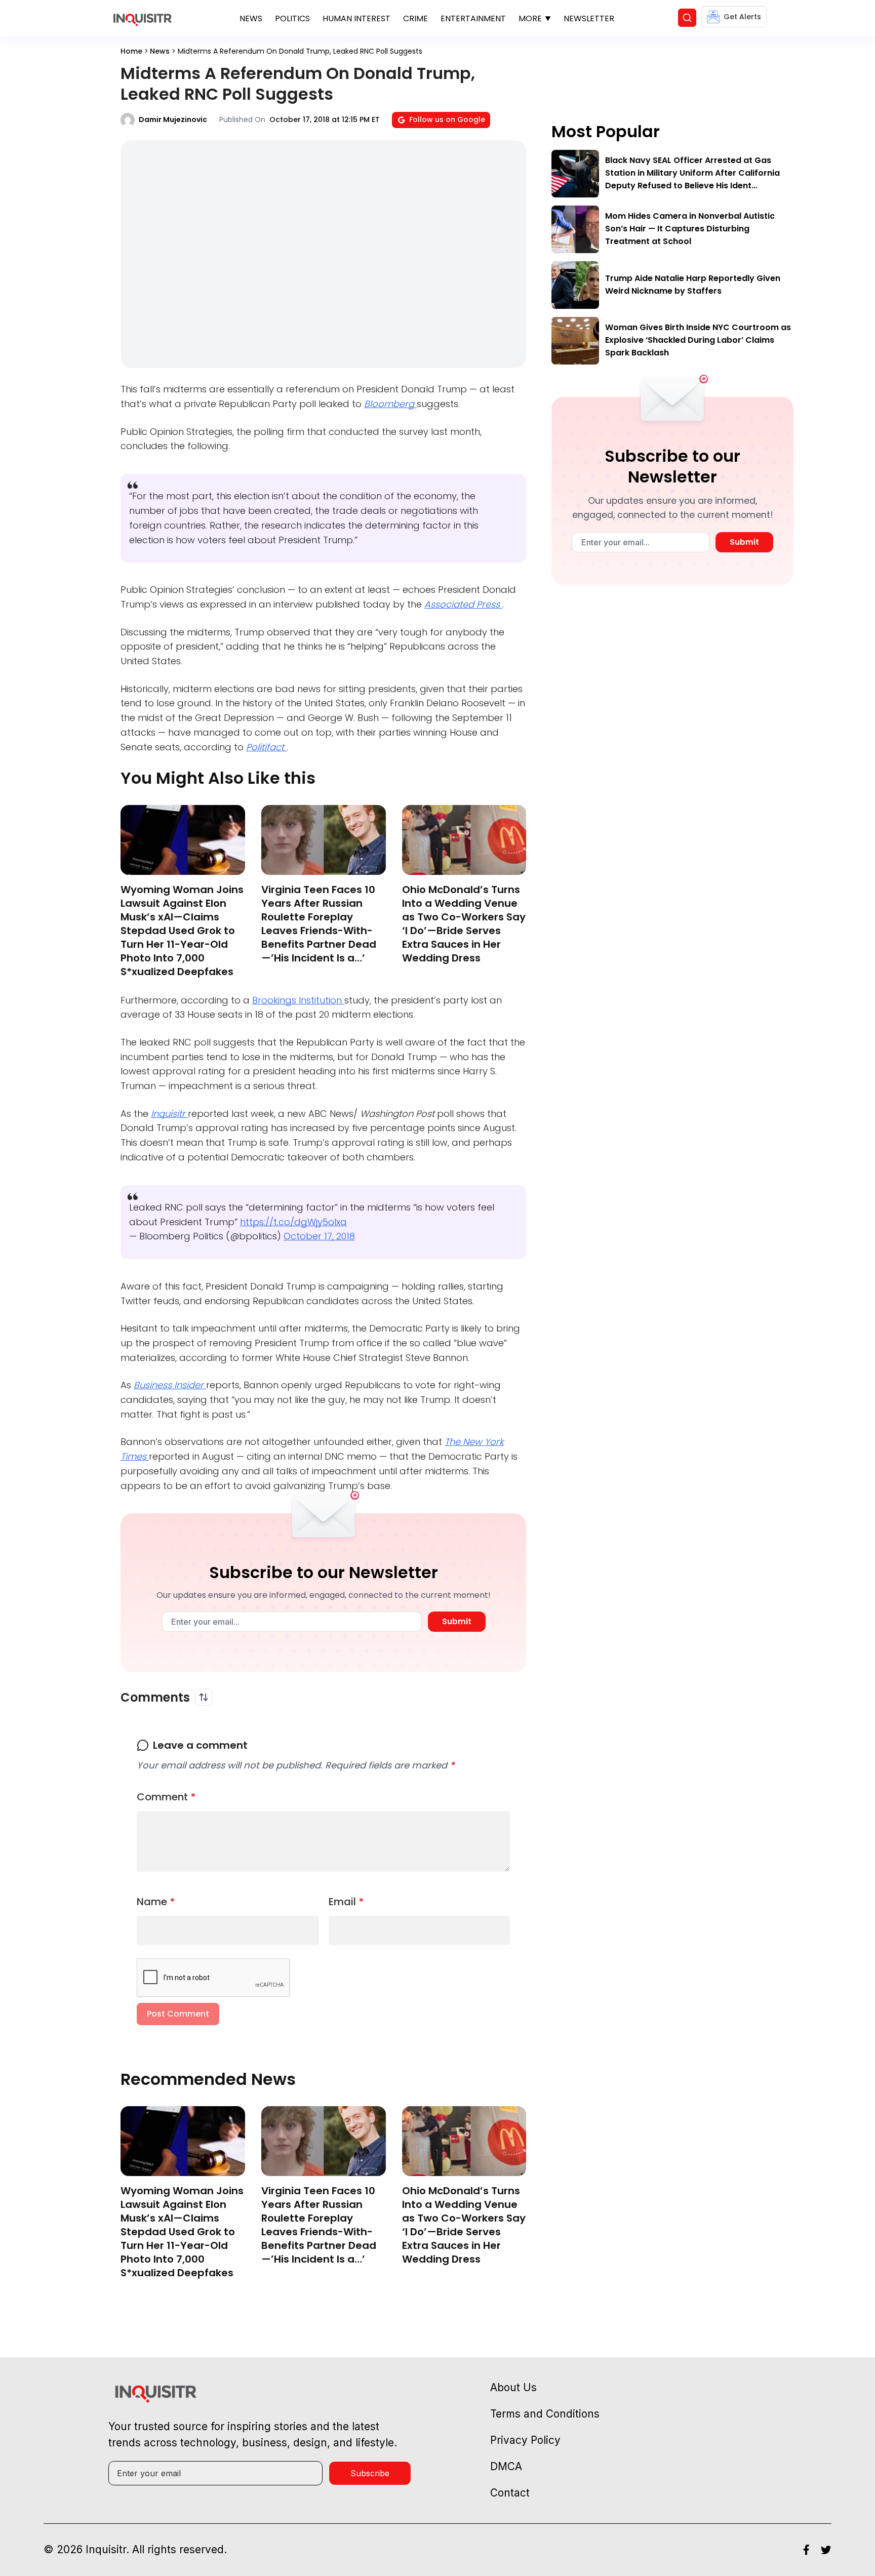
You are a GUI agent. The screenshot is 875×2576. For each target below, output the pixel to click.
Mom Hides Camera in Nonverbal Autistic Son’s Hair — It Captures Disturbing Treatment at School (690, 229)
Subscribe (370, 2473)
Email (346, 1902)
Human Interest (356, 18)
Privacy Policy (525, 2440)
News (251, 18)
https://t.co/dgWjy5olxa (293, 1222)
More (530, 18)
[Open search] (687, 18)
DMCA (506, 2466)
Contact (510, 2493)
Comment (166, 1797)
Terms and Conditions (545, 2414)
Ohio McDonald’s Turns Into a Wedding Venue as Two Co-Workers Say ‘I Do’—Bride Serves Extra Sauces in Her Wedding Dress (464, 924)
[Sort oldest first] (204, 1697)
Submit (457, 1621)
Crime (415, 18)
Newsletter (589, 18)
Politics (292, 18)
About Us (513, 2387)
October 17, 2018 (319, 1236)
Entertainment (473, 18)
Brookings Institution (298, 1000)
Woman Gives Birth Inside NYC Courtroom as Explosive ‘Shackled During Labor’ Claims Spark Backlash (698, 340)
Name (156, 1902)
